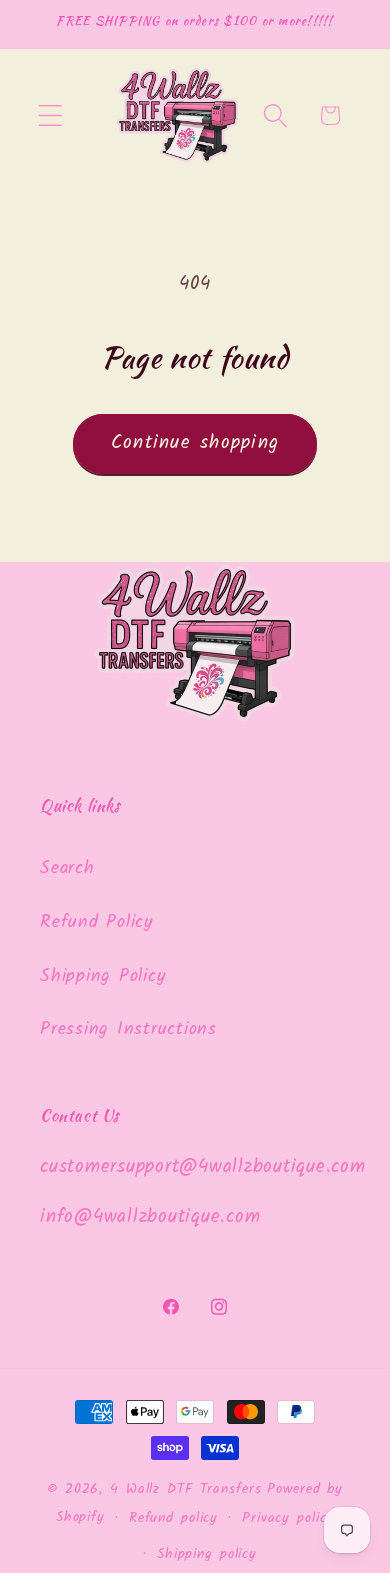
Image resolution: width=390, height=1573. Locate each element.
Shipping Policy (102, 976)
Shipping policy (207, 1554)
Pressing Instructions (128, 1029)
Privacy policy (288, 1518)
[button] (50, 115)
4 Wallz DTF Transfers (185, 1489)
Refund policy (173, 1518)
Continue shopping (195, 443)
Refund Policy (96, 922)
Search (67, 868)
